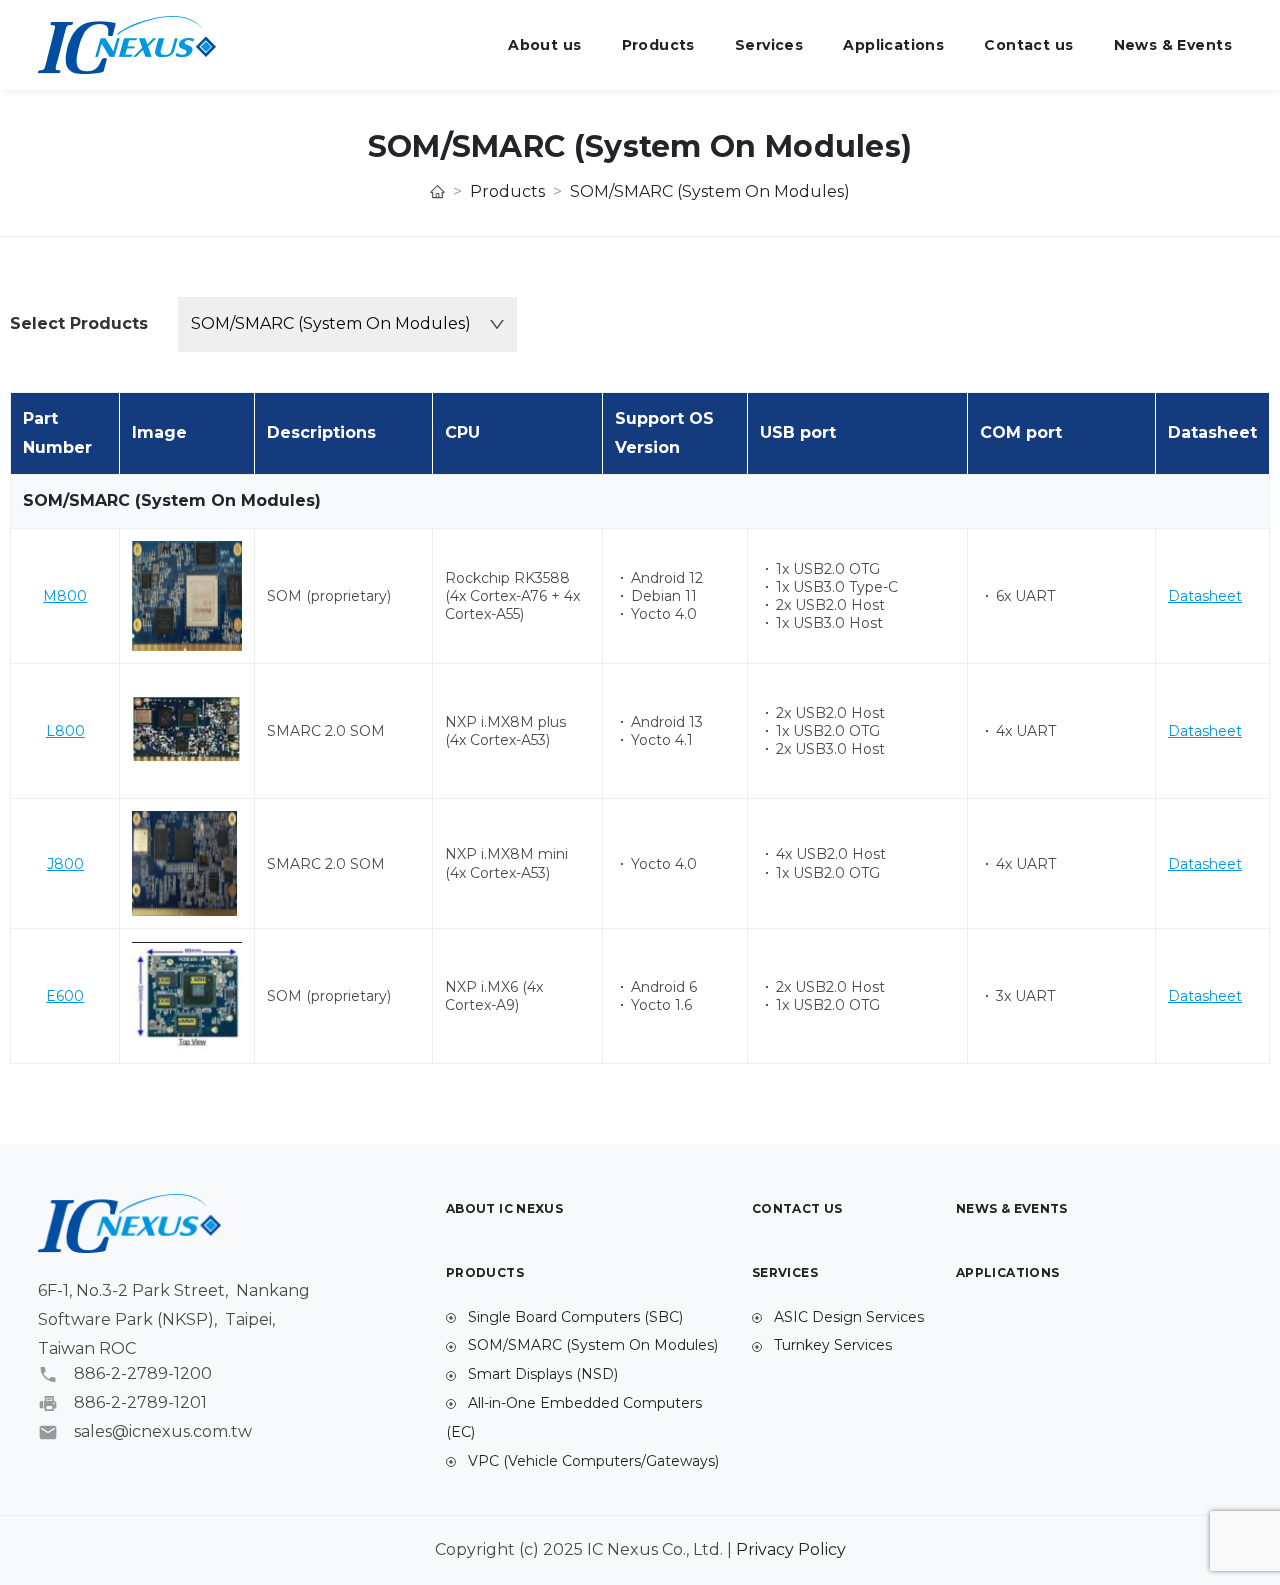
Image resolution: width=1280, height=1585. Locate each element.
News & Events (1173, 45)
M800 (65, 596)
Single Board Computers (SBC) (573, 1317)
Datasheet (1205, 596)
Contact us (1028, 45)
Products (658, 45)
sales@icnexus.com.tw (163, 1432)
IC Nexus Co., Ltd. (127, 45)
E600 (65, 996)
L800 (65, 731)
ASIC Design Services (847, 1317)
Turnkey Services (831, 1345)
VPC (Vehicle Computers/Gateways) (591, 1461)
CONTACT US (797, 1208)
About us (544, 45)
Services (769, 45)
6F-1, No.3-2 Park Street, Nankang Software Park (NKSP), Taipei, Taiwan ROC (174, 1319)
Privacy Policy (791, 1549)
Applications (893, 45)
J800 (65, 864)
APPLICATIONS (1007, 1272)
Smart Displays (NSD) (541, 1374)
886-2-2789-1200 (143, 1374)
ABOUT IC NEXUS (504, 1208)
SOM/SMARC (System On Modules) (591, 1345)
